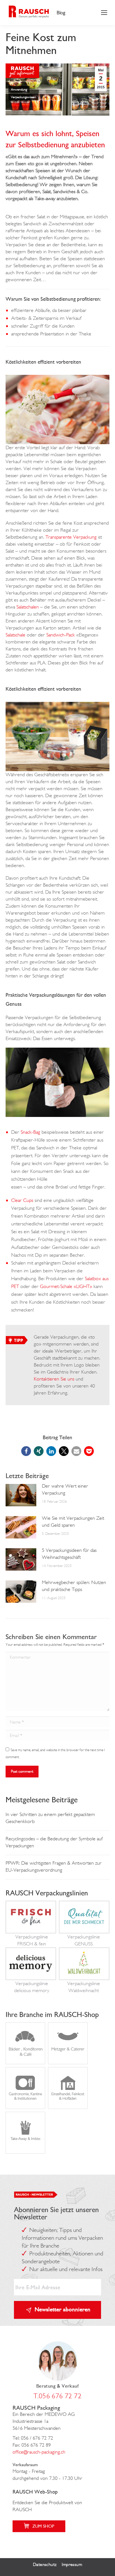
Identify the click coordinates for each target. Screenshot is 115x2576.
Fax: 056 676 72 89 (32, 2445)
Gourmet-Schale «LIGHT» (66, 1286)
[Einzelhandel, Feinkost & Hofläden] (68, 2105)
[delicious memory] (31, 1976)
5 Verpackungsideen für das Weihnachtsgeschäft (69, 1554)
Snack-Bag (30, 1132)
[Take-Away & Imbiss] (25, 2150)
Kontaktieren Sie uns (54, 1379)
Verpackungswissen (23, 97)
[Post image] (21, 1495)
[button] (26, 1451)
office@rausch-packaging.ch (39, 2452)
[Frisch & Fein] (31, 1929)
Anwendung (19, 89)
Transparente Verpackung (71, 537)
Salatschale (15, 635)
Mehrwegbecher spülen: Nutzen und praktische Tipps (74, 1586)
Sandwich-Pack (61, 635)
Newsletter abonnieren (63, 2309)
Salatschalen (28, 607)
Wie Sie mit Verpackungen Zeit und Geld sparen (73, 1522)
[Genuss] (84, 1929)
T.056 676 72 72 (57, 2396)
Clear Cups (22, 1200)
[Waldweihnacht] (84, 1976)
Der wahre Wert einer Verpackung (65, 1489)
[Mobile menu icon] (104, 13)
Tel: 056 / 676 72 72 (33, 2438)
